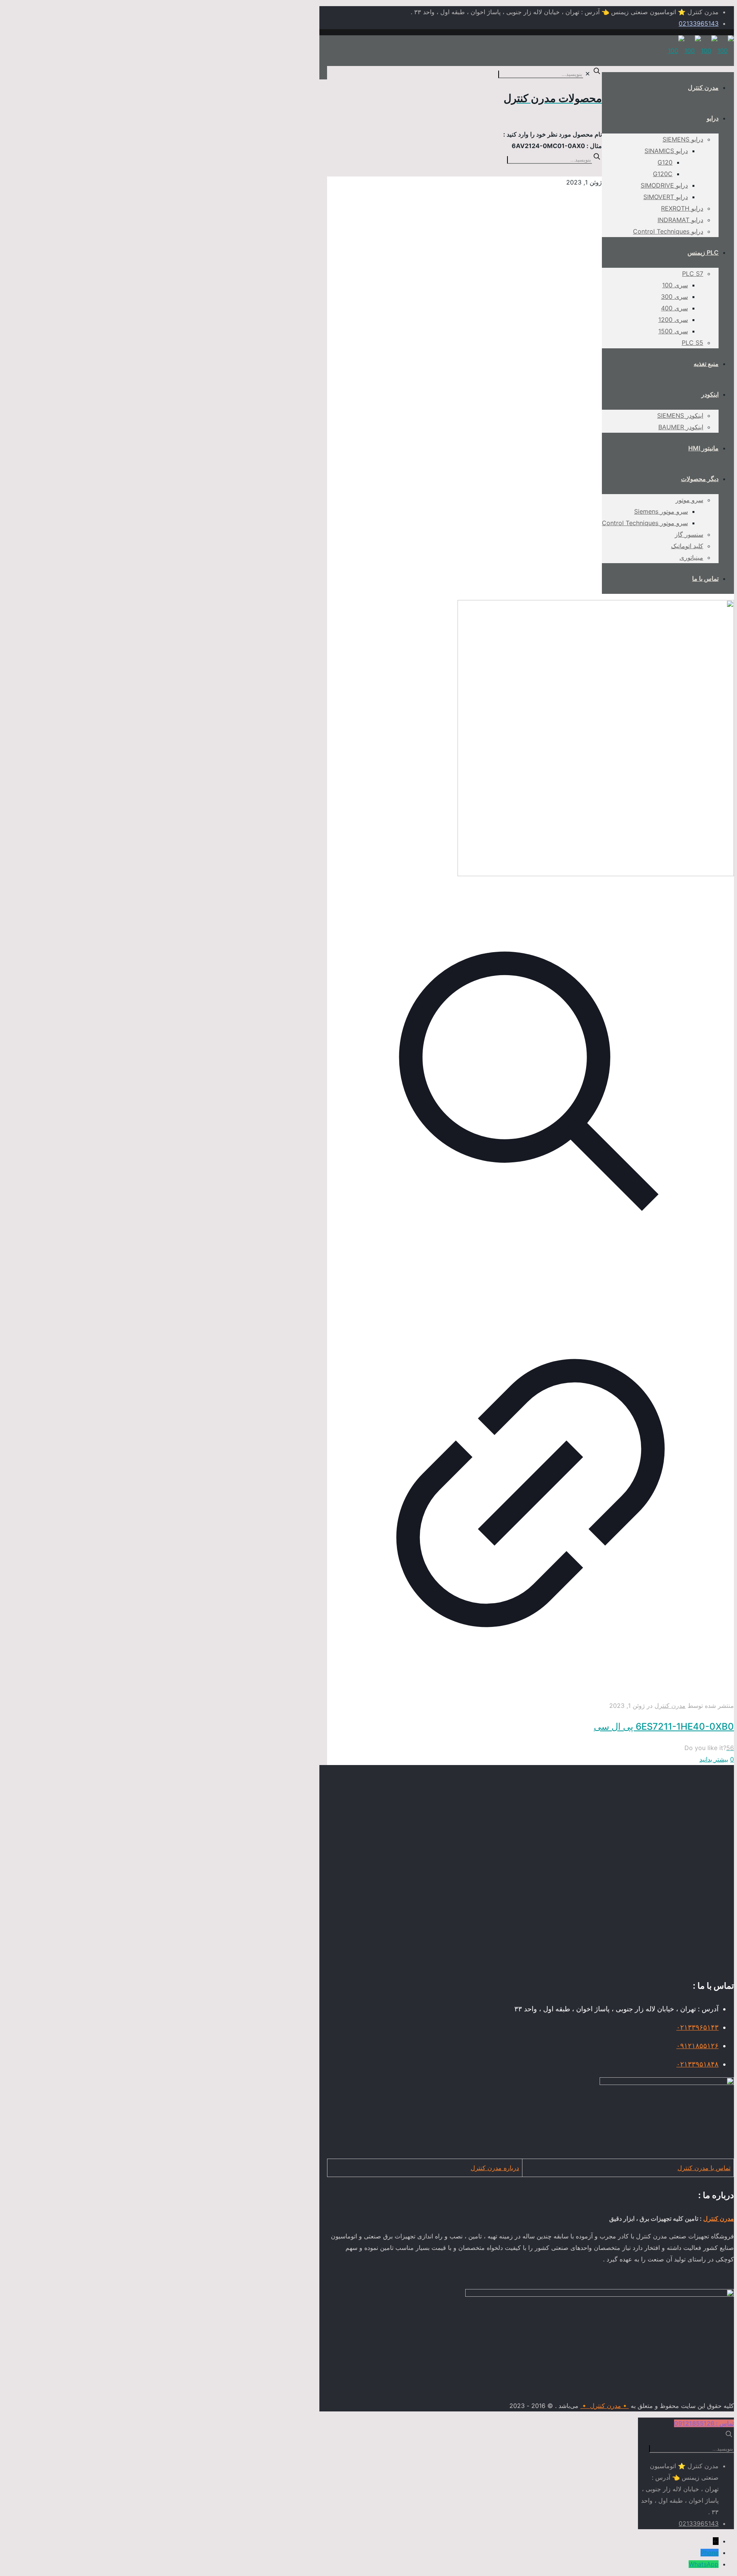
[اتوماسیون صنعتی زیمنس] (701, 51)
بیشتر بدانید (714, 1759)
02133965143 (699, 23)
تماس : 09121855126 (704, 2423)
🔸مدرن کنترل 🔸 (605, 2406)
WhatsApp (704, 2564)
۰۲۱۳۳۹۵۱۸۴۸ (697, 2064)
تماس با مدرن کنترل (704, 2168)
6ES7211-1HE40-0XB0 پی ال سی (664, 1726)
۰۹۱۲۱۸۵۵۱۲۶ (697, 2046)
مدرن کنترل (670, 1706)
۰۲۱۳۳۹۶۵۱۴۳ (697, 2027)
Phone (710, 2553)
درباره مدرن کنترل (495, 2168)
